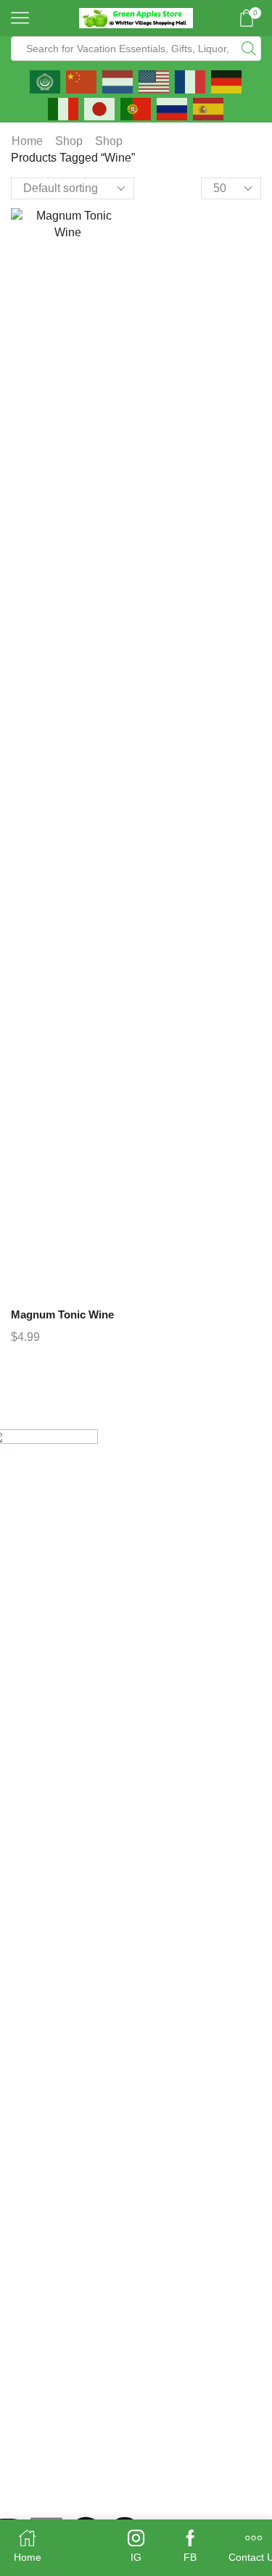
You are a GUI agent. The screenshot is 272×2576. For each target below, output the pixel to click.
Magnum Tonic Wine (62, 1315)
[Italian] (64, 108)
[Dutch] (118, 80)
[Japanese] (100, 108)
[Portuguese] (136, 108)
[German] (227, 80)
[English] (154, 80)
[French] (191, 80)
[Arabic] (46, 80)
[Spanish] (209, 108)
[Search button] (249, 49)
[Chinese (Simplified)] (82, 80)
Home (27, 141)
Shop (69, 141)
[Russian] (173, 108)
